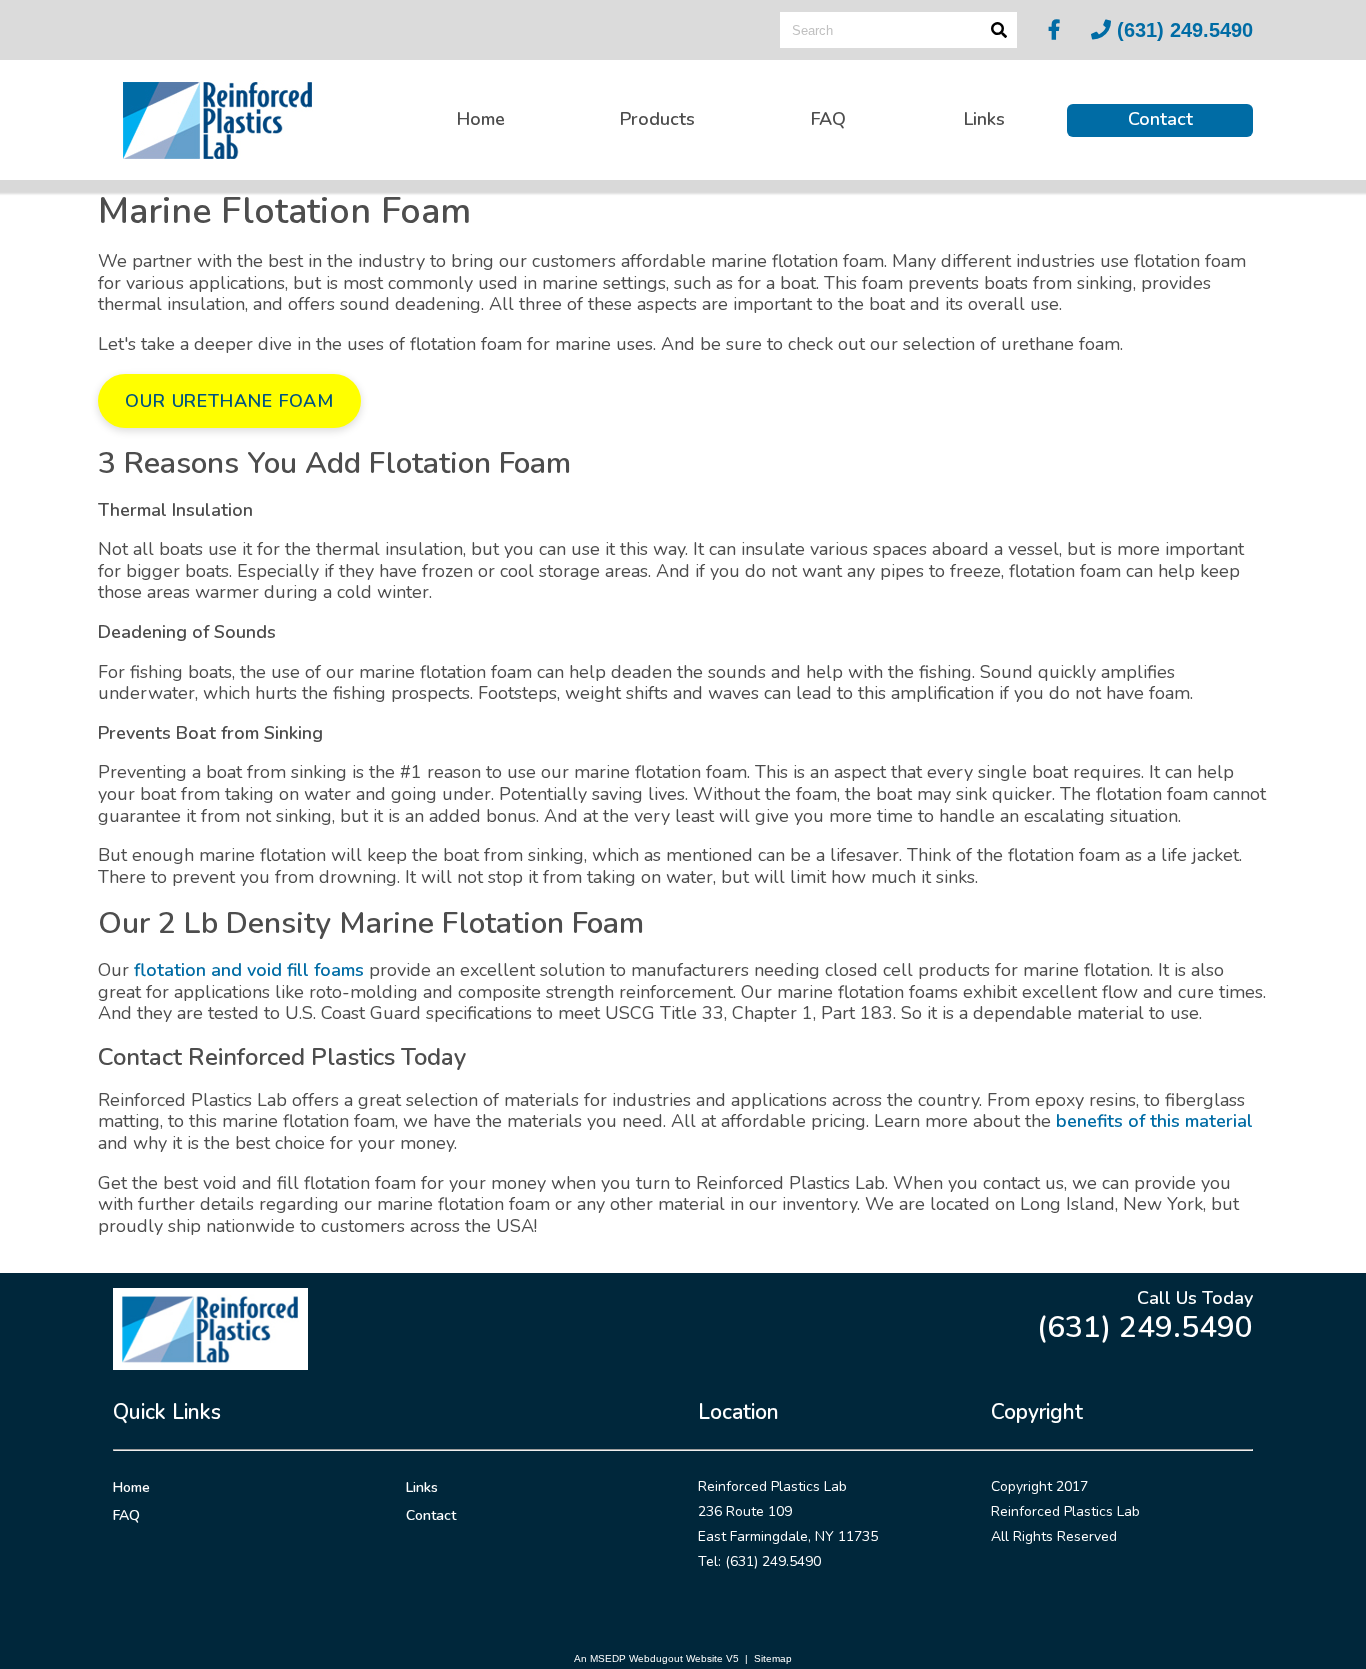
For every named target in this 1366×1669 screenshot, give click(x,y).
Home (481, 119)
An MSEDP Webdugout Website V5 (656, 1658)
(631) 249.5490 (1182, 30)
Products (657, 119)
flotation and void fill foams (249, 970)
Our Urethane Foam (229, 401)
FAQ (828, 119)
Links (984, 119)
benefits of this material (1154, 1121)
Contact (1160, 119)
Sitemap (773, 1658)
